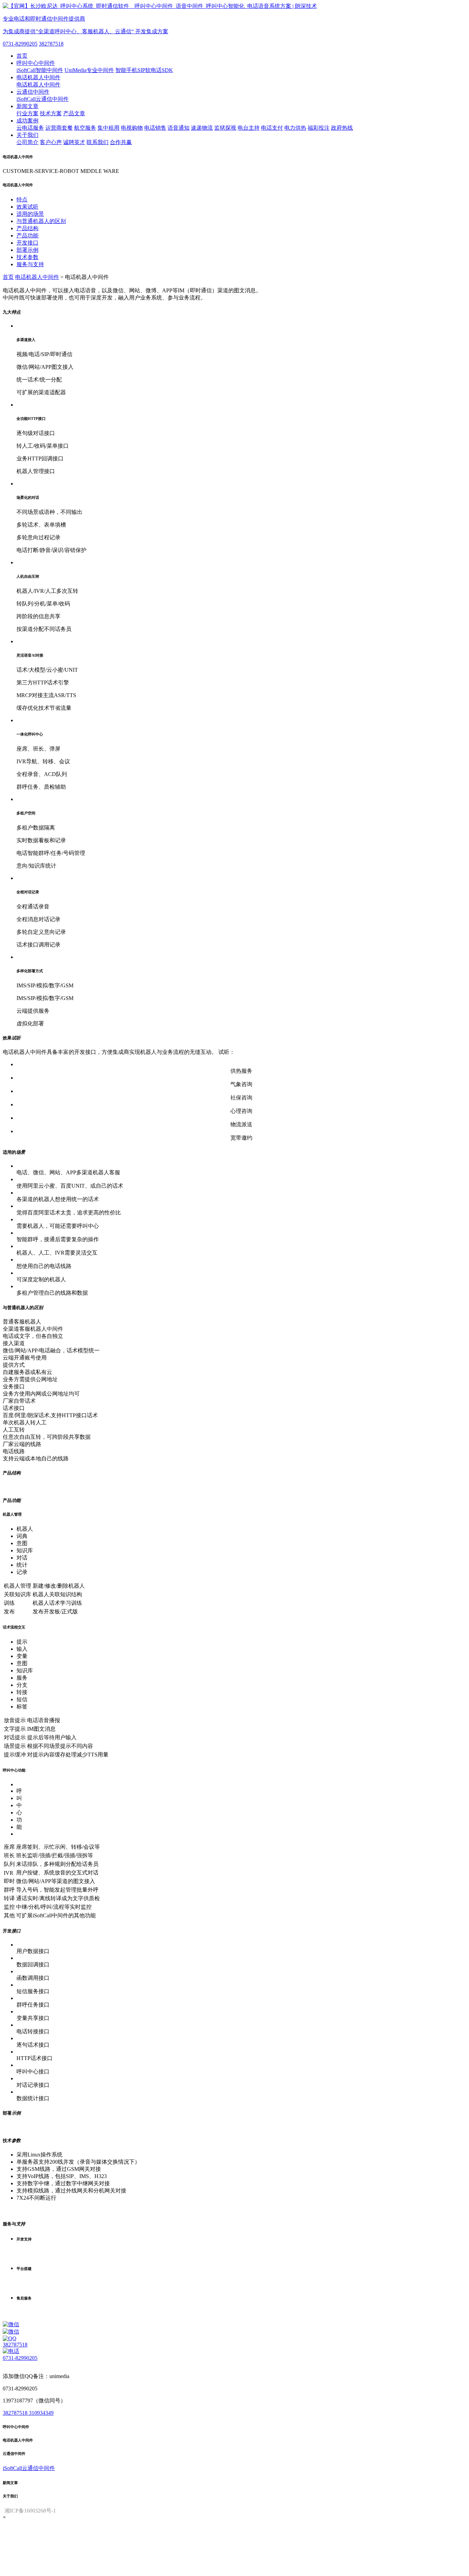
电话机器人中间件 (38, 77)
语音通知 (179, 128)
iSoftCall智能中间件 (40, 70)
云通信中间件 (33, 92)
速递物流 (202, 128)
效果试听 (27, 207)
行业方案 (27, 113)
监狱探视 (225, 128)
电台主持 (249, 128)
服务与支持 (30, 264)
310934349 (41, 2413)
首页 (22, 56)
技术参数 (27, 257)
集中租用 (108, 128)
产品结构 (27, 228)
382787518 (51, 44)
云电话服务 (30, 128)
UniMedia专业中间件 (89, 70)
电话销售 (155, 128)
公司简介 (27, 142)
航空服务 (85, 128)
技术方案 (51, 113)
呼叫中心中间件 (36, 63)
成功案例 (27, 121)
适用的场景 (30, 214)
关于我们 (27, 135)
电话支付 (272, 128)
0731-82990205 (20, 44)
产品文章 (74, 113)
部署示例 (27, 250)
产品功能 (27, 236)
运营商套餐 (59, 128)
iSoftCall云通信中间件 (43, 99)
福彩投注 (319, 128)
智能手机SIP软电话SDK (144, 70)
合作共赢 (121, 142)
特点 (22, 199)
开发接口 (27, 243)
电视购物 (132, 128)
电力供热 (295, 128)
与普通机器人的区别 (41, 221)
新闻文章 (27, 106)
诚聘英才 (74, 142)
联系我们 (98, 142)
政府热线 (342, 128)
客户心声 (51, 142)
